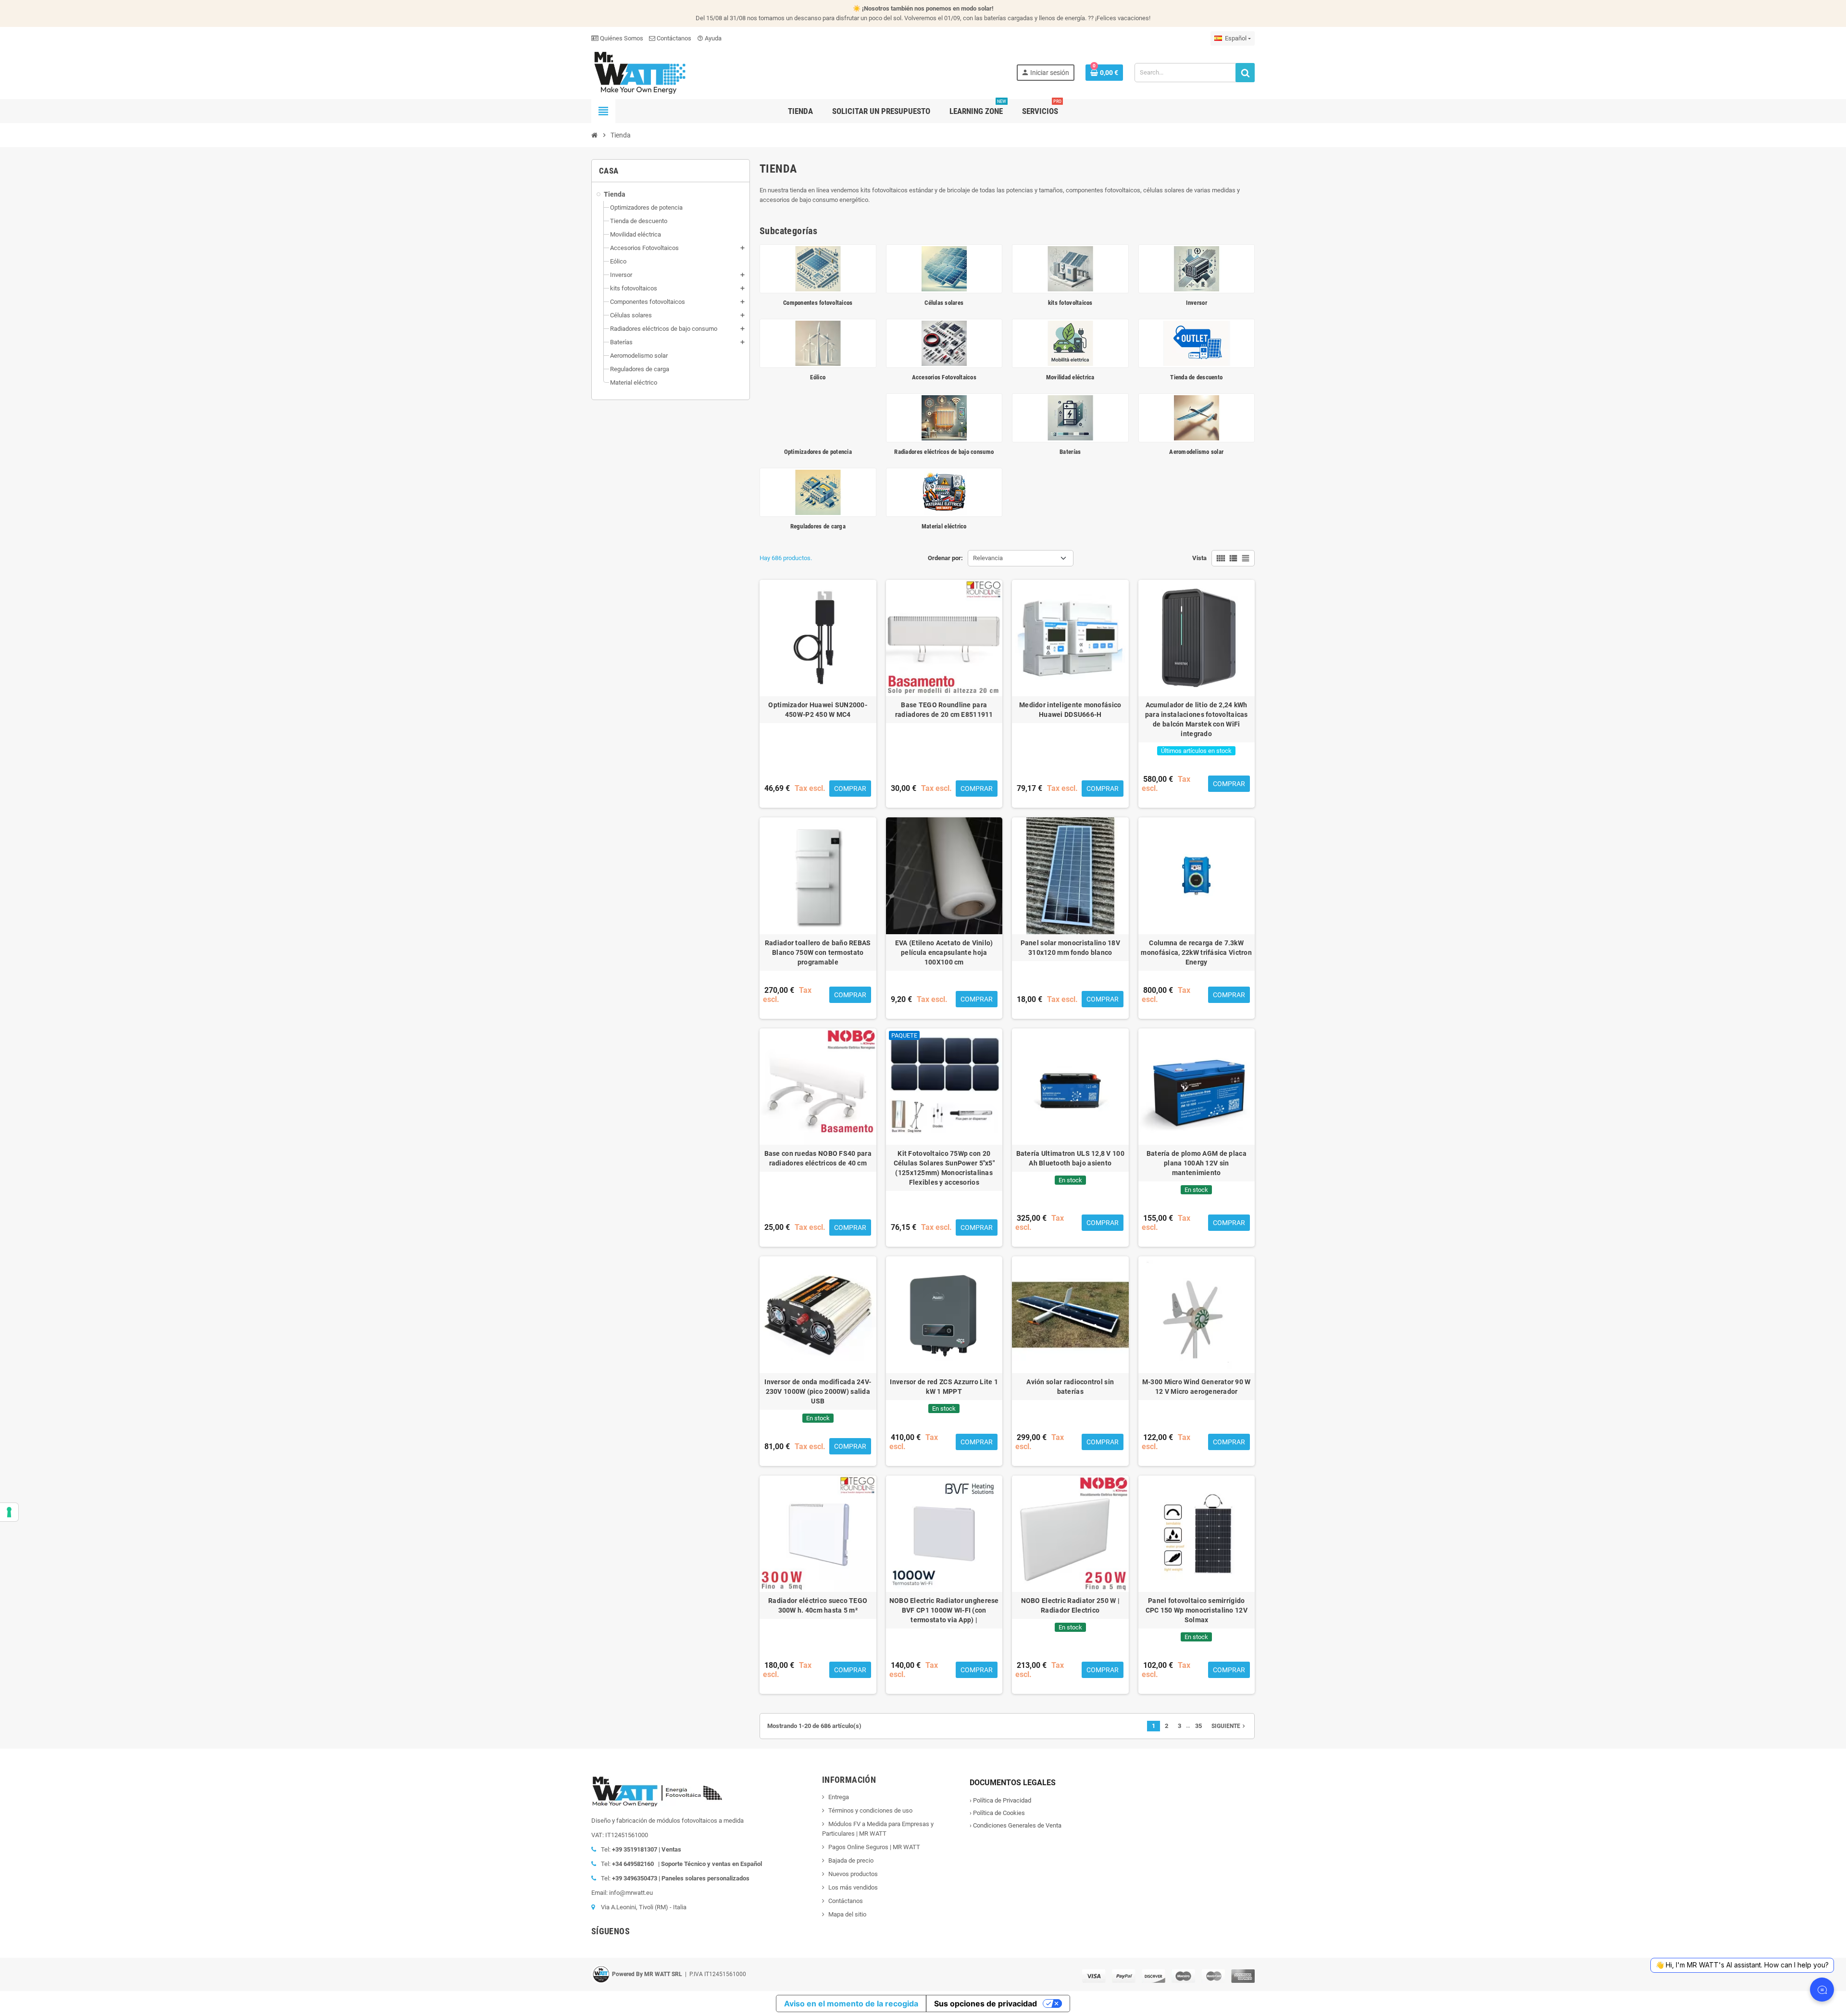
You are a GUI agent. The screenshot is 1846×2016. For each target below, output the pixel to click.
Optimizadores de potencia (818, 452)
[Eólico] (818, 343)
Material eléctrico (944, 526)
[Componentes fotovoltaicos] (818, 269)
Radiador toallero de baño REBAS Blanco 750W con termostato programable (818, 952)
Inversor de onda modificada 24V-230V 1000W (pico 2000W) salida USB (818, 1391)
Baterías (1070, 452)
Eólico (818, 377)
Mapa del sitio (847, 1914)
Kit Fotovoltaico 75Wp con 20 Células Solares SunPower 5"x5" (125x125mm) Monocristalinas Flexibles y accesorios (944, 1168)
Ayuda (709, 38)
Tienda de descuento (1196, 377)
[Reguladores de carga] (818, 492)
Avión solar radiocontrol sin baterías (1070, 1387)
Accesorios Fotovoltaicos (944, 377)
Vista (1199, 558)
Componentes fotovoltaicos (818, 303)
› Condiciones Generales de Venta (1016, 1825)
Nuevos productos (853, 1874)
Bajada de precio (851, 1860)
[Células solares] (944, 269)
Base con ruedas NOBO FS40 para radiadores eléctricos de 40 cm (818, 1158)
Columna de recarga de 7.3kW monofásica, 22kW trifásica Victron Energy (1196, 952)
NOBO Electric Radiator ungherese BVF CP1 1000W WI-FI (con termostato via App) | (944, 1610)
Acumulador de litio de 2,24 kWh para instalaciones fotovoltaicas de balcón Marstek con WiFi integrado (1197, 719)
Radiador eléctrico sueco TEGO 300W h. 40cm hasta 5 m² (818, 1605)
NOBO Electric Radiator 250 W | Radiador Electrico (1070, 1605)
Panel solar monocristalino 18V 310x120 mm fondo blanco (1070, 948)
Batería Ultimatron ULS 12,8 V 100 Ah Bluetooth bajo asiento (1070, 1158)
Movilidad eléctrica (1070, 377)
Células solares (944, 303)
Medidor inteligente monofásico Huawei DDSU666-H (1070, 710)
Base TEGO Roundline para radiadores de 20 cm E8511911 (944, 710)
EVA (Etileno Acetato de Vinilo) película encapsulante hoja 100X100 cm (944, 952)
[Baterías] (1070, 417)
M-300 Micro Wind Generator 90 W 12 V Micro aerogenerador (1197, 1387)
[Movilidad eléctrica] (1070, 343)
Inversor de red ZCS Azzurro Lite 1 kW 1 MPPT (944, 1387)
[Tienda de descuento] (1197, 343)
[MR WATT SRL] (639, 72)
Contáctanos (673, 38)
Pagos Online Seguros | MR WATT (874, 1847)
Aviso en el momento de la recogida (851, 2003)
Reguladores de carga (818, 526)
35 (1198, 1726)
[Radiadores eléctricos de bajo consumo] (944, 417)
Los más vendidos (853, 1887)
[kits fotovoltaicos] (1070, 269)
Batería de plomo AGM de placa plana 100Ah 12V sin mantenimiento (1197, 1163)
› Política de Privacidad (1000, 1800)
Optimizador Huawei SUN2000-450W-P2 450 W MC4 (818, 710)
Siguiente (1229, 1726)
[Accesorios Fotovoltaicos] (944, 343)
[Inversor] (1197, 269)
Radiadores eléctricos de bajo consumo (944, 452)
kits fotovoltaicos (1070, 303)
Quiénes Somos (621, 38)
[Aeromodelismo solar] (1197, 417)
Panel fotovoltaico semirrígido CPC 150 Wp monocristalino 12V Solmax (1197, 1610)
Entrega (839, 1797)
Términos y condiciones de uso (870, 1810)
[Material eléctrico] (944, 492)
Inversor (1197, 303)
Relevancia (988, 558)
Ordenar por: (945, 558)
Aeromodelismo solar (1196, 452)
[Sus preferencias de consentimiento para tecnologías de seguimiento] (9, 1512)
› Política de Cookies (997, 1813)
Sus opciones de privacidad (985, 2003)
